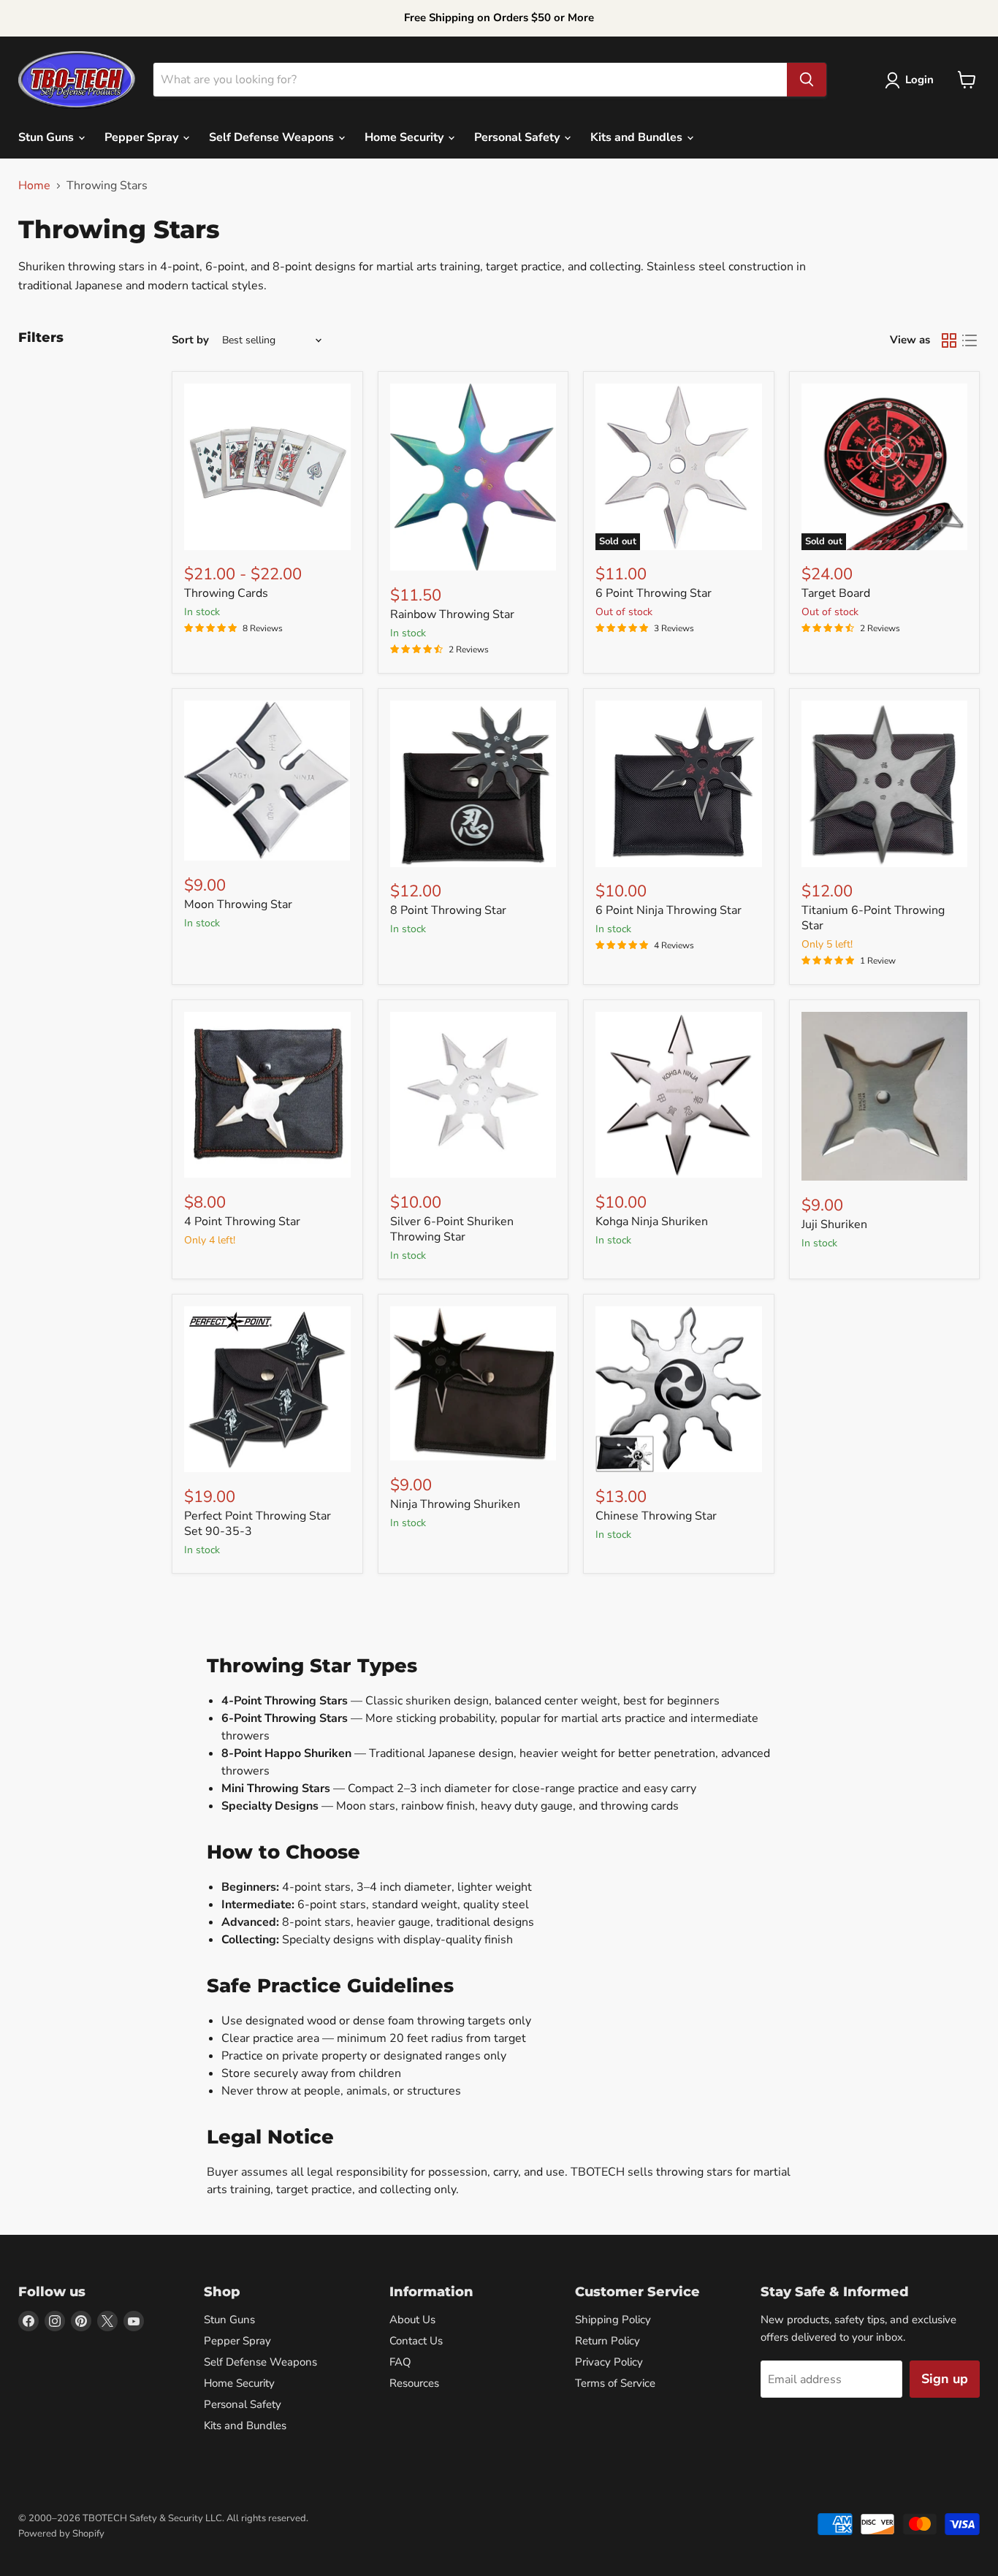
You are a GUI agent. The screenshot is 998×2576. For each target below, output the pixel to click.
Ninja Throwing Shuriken (455, 1504)
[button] (912, 80)
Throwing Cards (226, 593)
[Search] (807, 80)
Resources (414, 2383)
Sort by (190, 340)
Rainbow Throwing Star (452, 614)
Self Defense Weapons (273, 137)
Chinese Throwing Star (656, 1516)
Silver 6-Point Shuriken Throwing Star (452, 1229)
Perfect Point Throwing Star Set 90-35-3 (258, 1524)
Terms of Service (615, 2383)
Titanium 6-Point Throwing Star (873, 918)
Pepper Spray (143, 137)
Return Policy (607, 2341)
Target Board (836, 593)
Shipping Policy (613, 2320)
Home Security (405, 137)
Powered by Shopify (61, 2534)
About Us (412, 2320)
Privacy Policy (609, 2362)
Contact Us (416, 2341)
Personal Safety (518, 137)
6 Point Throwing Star (654, 593)
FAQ (400, 2362)
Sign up (945, 2379)
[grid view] (949, 340)
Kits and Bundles (638, 137)
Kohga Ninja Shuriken (652, 1222)
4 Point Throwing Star (242, 1222)
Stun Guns (47, 137)
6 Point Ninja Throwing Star (668, 910)
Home (34, 186)
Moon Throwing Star (238, 904)
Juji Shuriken (834, 1224)
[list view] (970, 340)
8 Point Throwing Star (448, 910)
